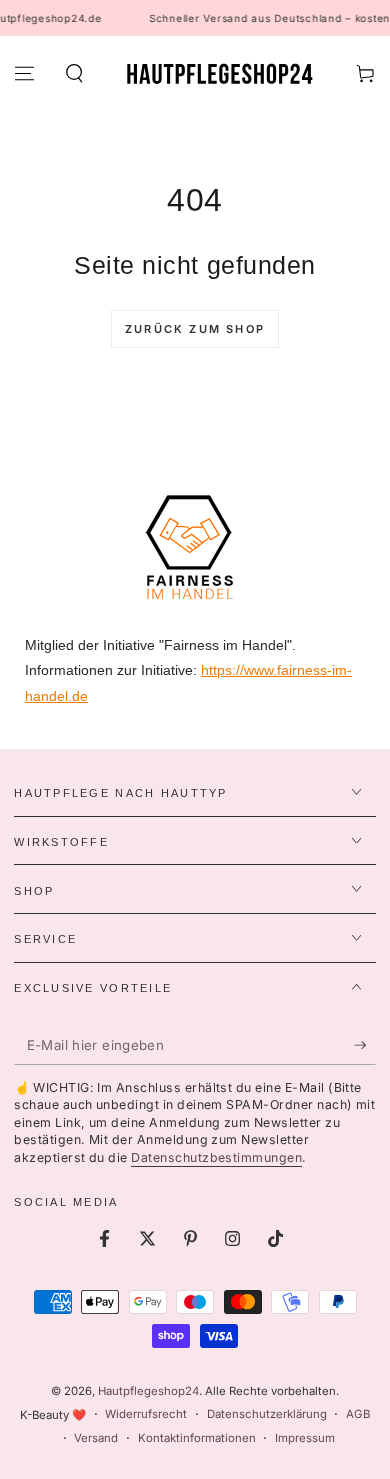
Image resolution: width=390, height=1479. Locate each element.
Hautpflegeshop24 (148, 1391)
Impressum (305, 1438)
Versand (96, 1438)
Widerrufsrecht (146, 1414)
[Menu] (24, 74)
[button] (73, 74)
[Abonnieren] (365, 1046)
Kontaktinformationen (197, 1438)
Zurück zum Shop (195, 329)
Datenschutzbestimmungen (216, 1157)
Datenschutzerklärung (267, 1414)
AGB (358, 1414)
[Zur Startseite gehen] (219, 74)
